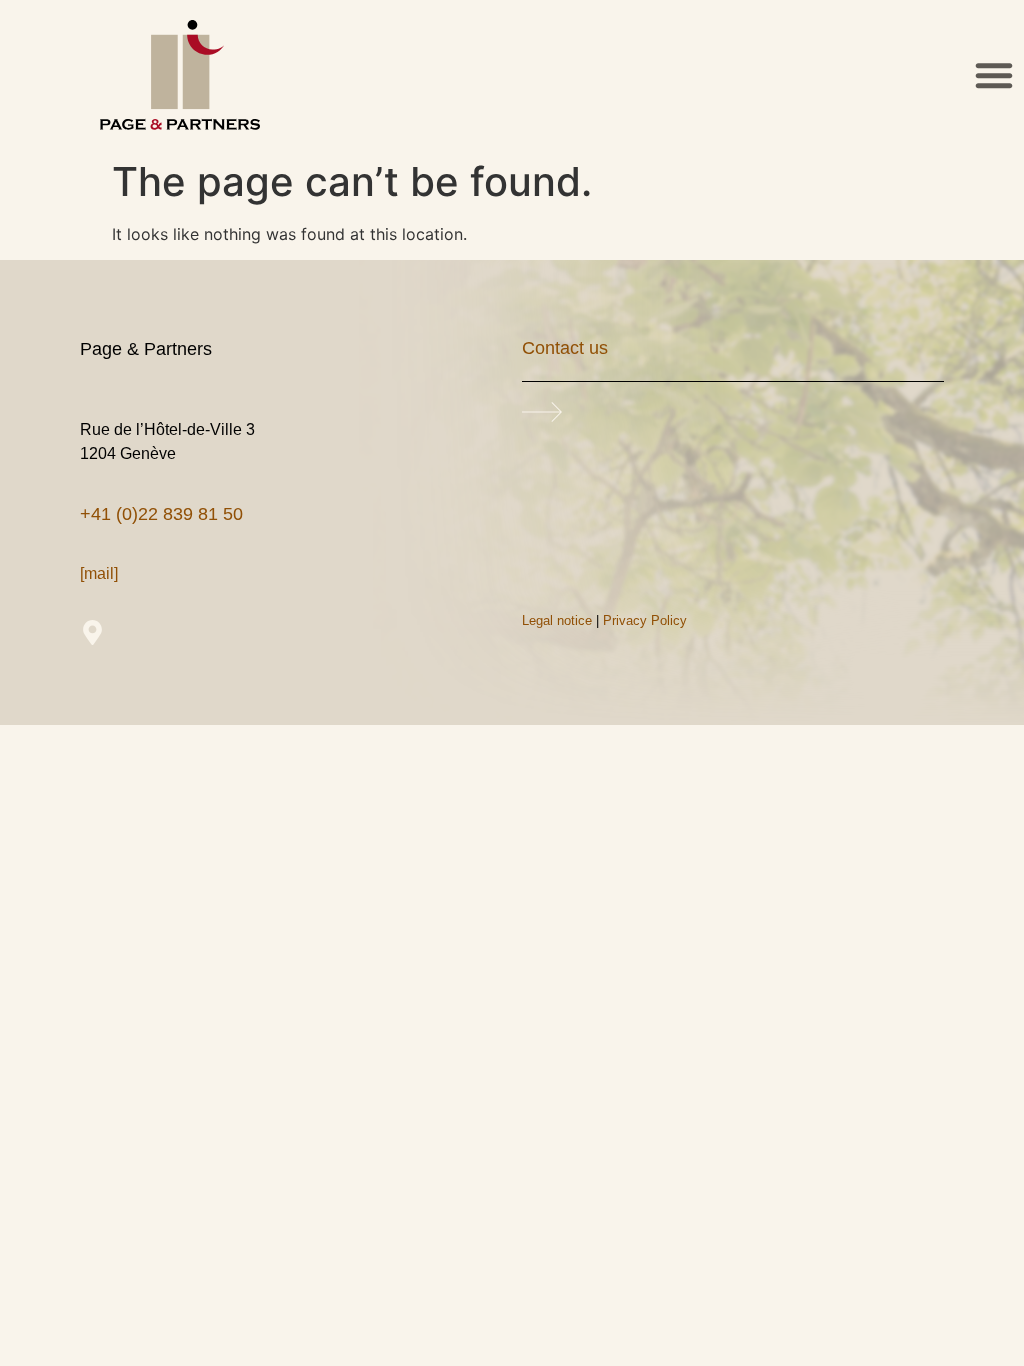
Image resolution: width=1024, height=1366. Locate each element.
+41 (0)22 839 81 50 (161, 514)
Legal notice (557, 620)
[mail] (99, 573)
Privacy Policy (645, 620)
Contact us (565, 348)
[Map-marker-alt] (92, 632)
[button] (994, 75)
